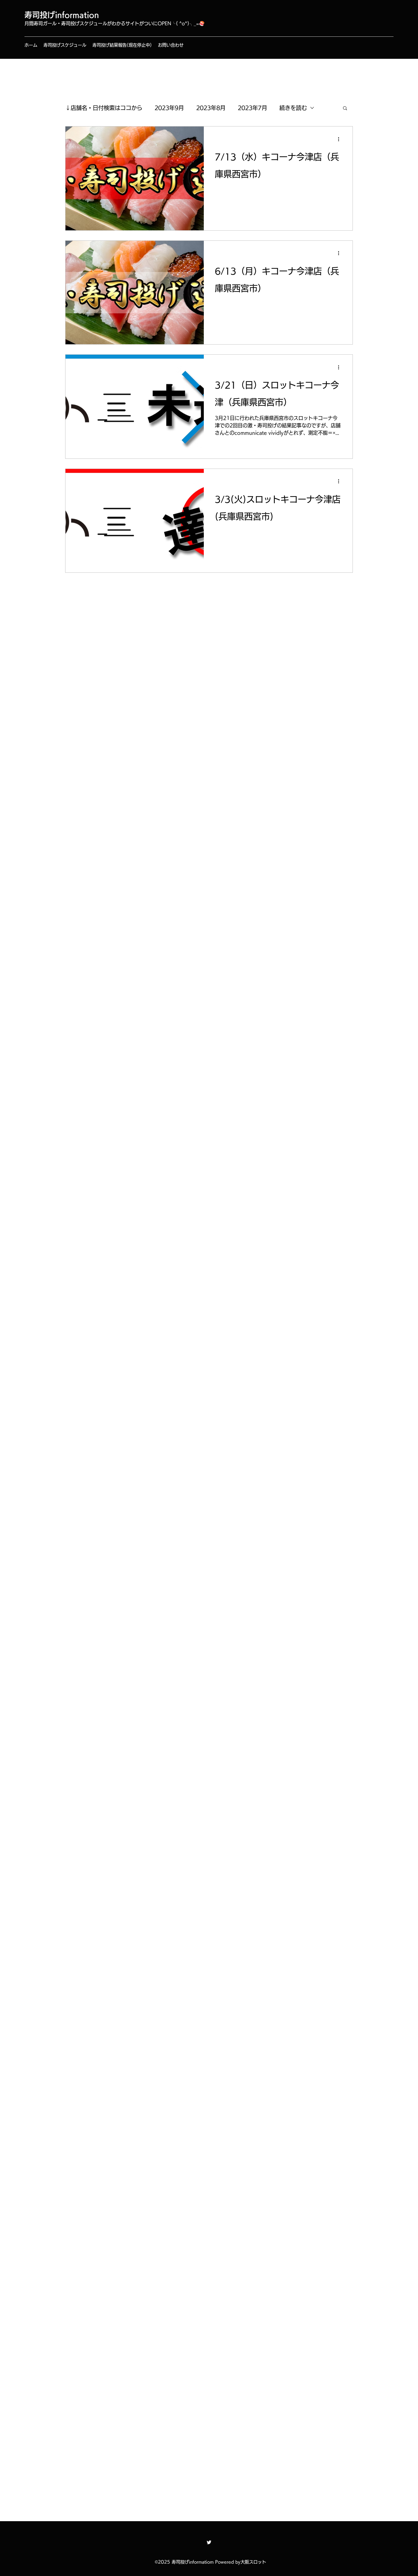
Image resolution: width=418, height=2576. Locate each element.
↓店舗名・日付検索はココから (104, 108)
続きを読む (293, 108)
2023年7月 (252, 108)
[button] (345, 109)
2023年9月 (169, 108)
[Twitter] (209, 2542)
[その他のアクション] (341, 139)
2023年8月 (211, 108)
